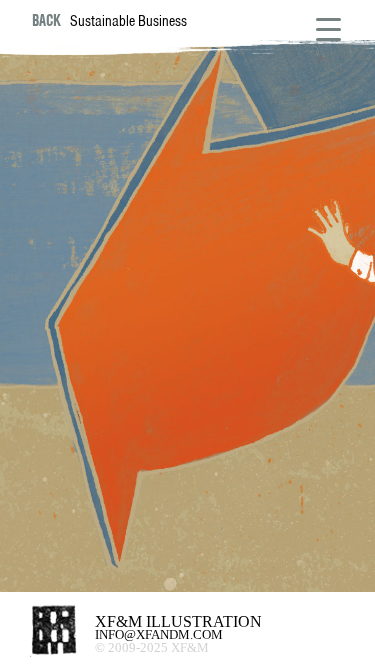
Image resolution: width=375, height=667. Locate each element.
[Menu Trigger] (328, 27)
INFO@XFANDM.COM (159, 634)
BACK (46, 20)
